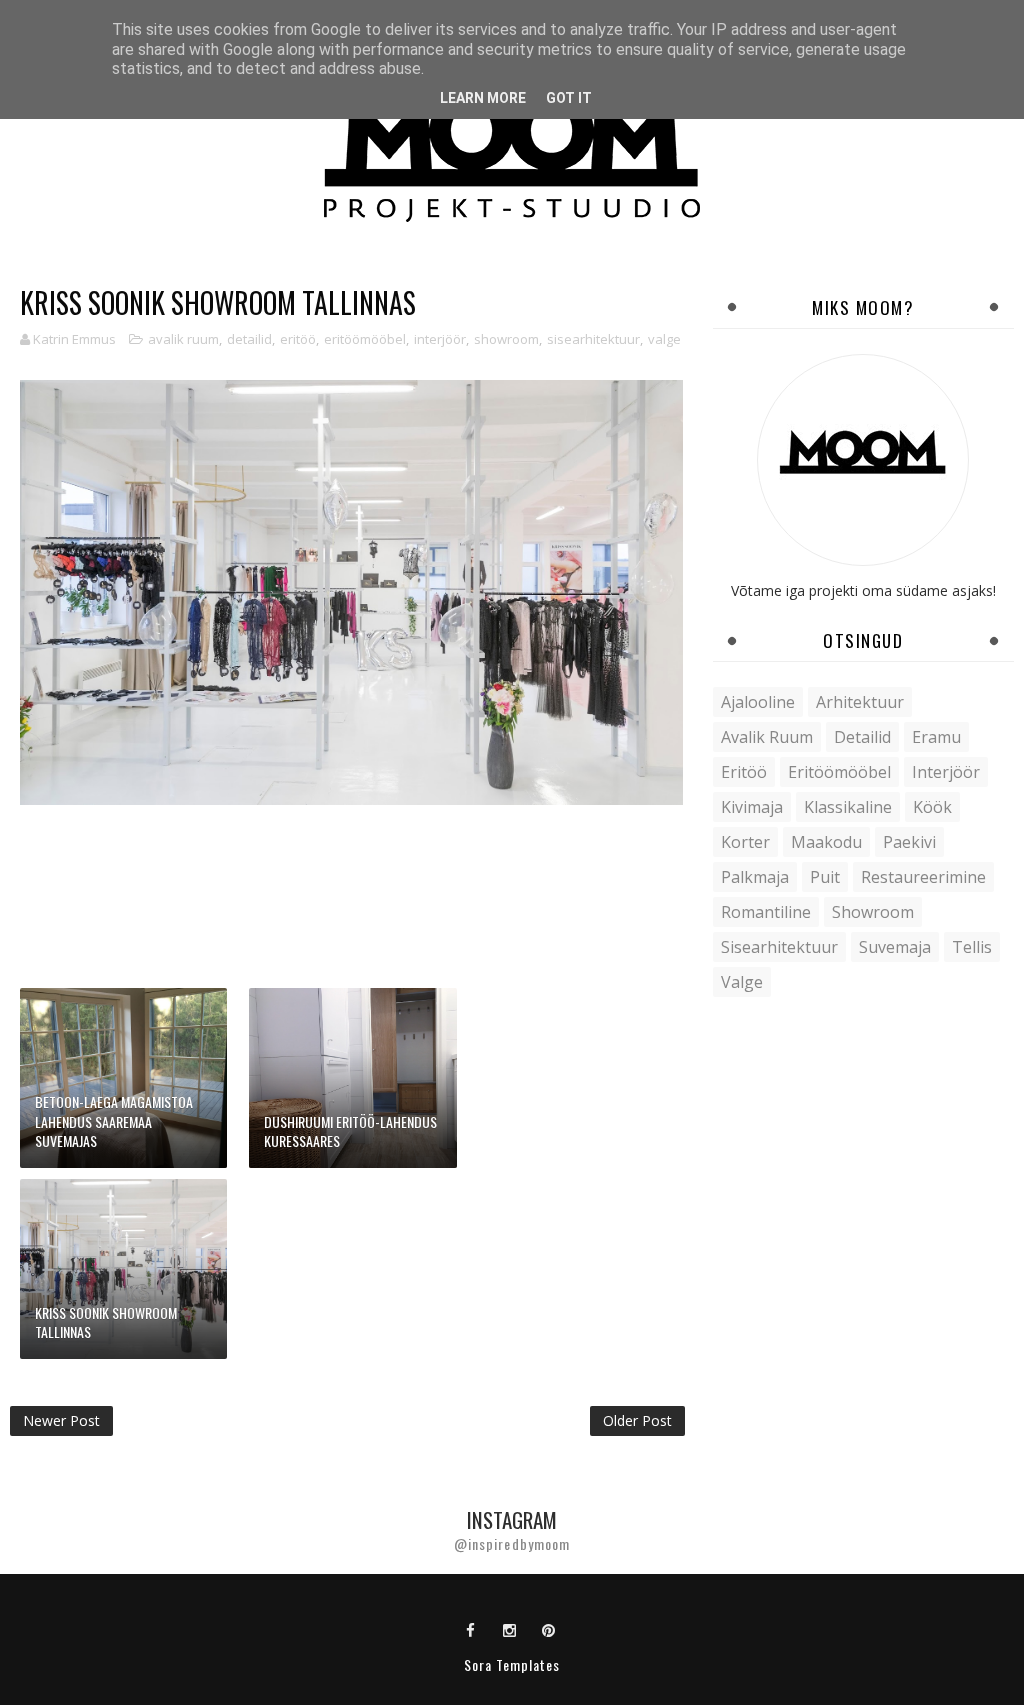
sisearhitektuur (593, 339)
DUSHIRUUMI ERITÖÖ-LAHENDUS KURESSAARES (350, 1131)
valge (664, 339)
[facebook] (471, 1629)
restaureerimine (923, 877)
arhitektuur (860, 702)
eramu (936, 737)
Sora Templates (512, 1664)
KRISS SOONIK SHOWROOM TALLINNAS (106, 1322)
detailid (249, 339)
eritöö (298, 339)
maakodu (826, 842)
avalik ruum (183, 339)
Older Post (637, 1420)
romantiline (766, 912)
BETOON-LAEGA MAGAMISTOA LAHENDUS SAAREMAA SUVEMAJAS (114, 1121)
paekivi (909, 842)
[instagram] (510, 1629)
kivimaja (752, 807)
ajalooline (758, 702)
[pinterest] (549, 1629)
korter (745, 842)
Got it (569, 98)
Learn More (483, 98)
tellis (972, 947)
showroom (506, 339)
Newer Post (61, 1420)
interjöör (440, 339)
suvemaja (895, 947)
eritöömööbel (365, 339)
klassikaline (848, 807)
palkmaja (755, 877)
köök (932, 807)
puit (825, 877)
